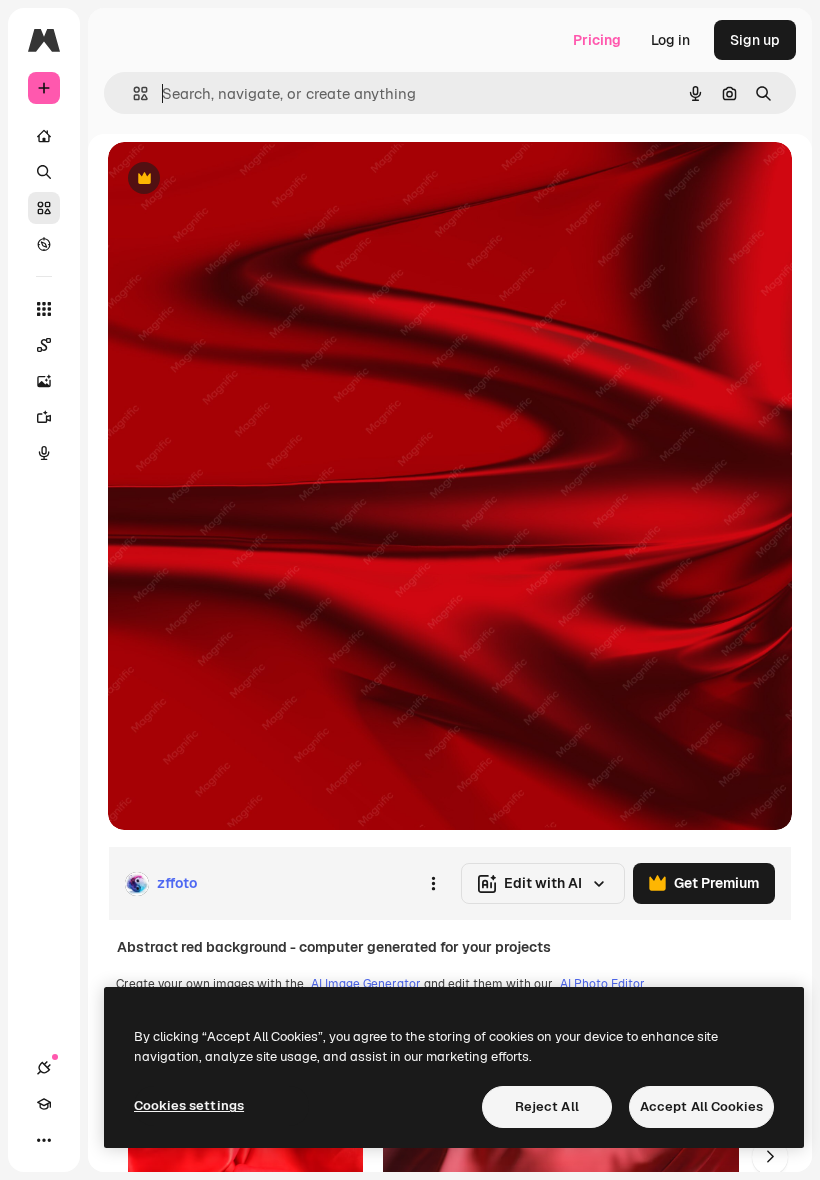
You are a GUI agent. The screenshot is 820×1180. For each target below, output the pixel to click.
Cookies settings (189, 1105)
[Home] (44, 136)
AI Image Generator (366, 984)
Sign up (755, 40)
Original (236, 179)
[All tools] (44, 309)
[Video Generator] (44, 417)
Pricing (597, 40)
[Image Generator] (44, 381)
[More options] (433, 884)
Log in (670, 40)
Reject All (547, 1106)
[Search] (44, 172)
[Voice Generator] (44, 453)
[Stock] (44, 208)
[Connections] (44, 1068)
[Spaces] (44, 345)
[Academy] (44, 1104)
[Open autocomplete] (132, 93)
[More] (44, 1140)
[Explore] (44, 244)
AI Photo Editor (602, 984)
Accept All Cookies (701, 1106)
